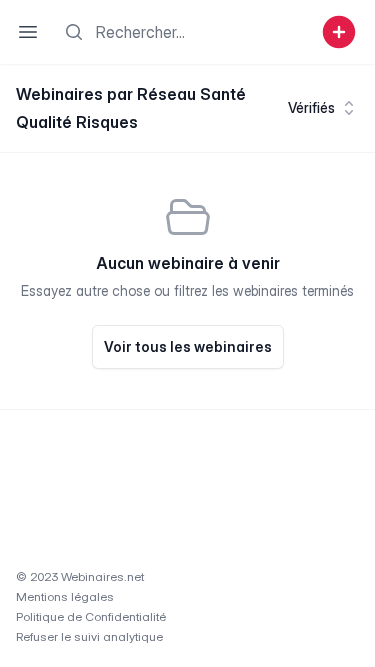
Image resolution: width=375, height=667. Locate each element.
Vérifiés (311, 107)
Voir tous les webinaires (188, 346)
